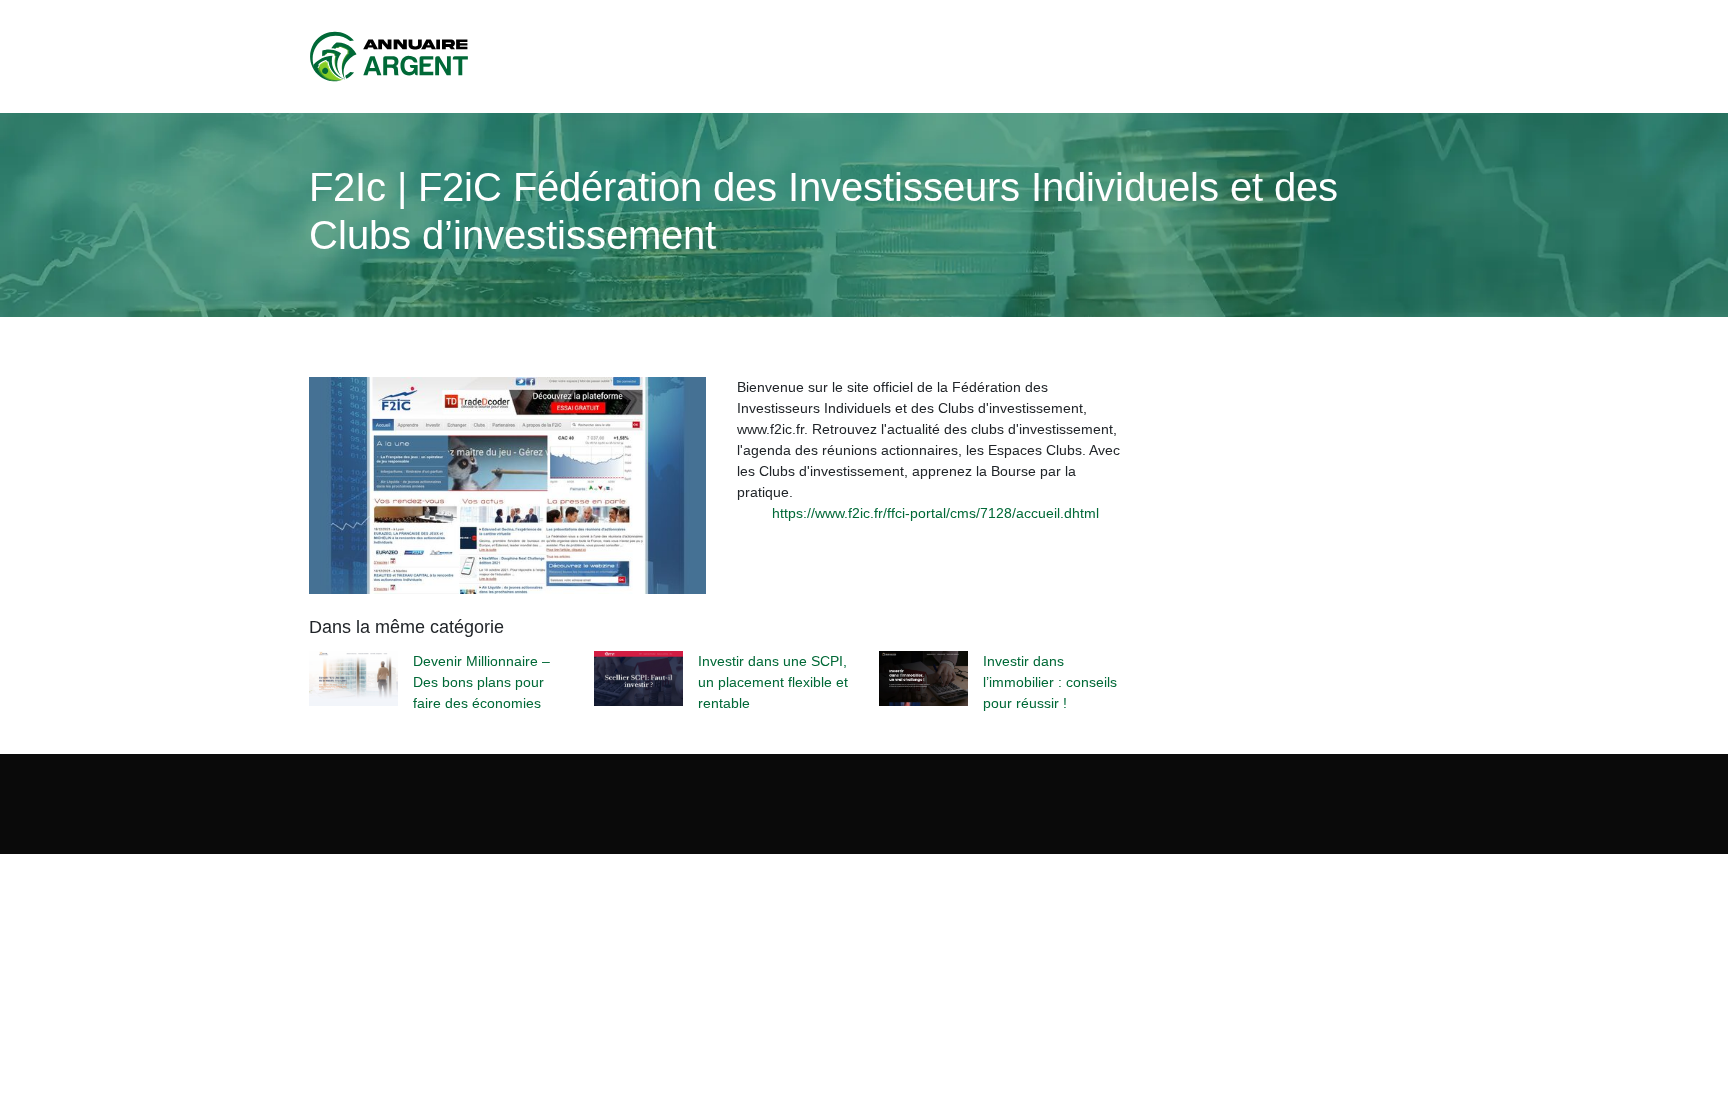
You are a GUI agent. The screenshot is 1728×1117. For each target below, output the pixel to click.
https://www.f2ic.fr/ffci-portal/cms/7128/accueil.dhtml (935, 513)
